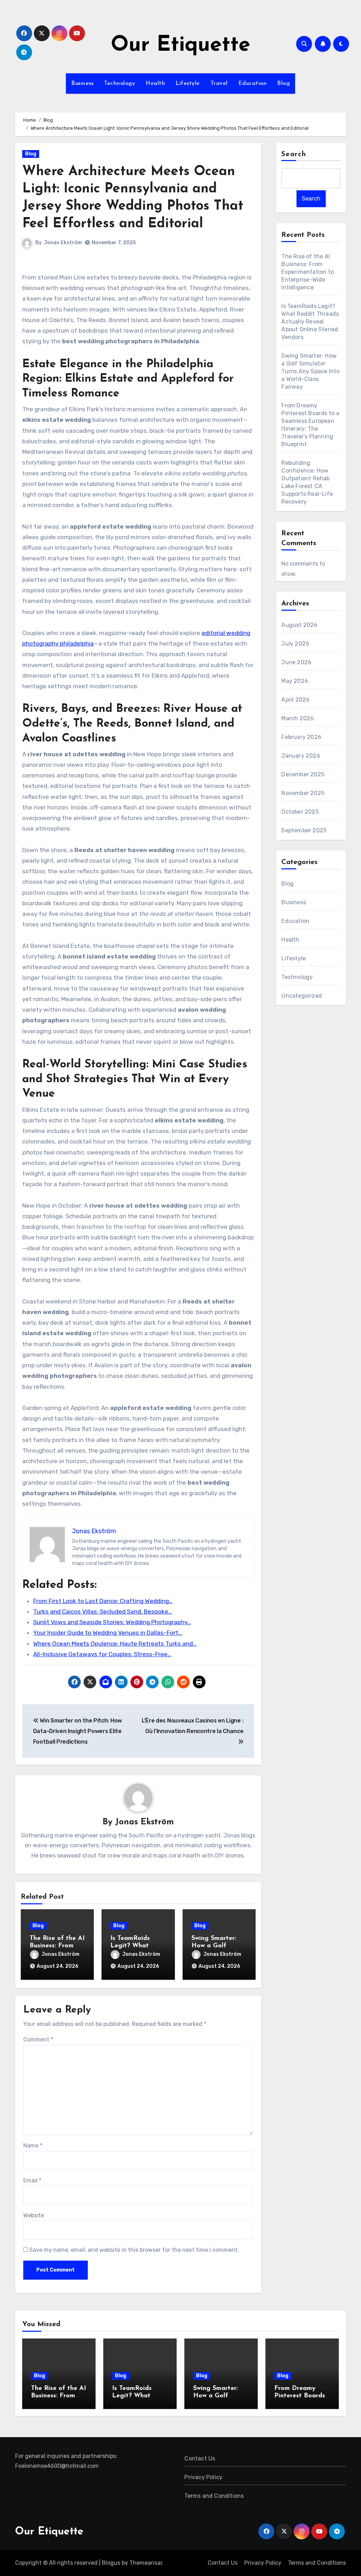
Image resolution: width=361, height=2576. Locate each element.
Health (155, 84)
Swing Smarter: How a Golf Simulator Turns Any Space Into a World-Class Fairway (310, 371)
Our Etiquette (180, 45)
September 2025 (304, 830)
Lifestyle (188, 84)
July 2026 (295, 644)
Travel (219, 84)
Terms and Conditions (214, 2496)
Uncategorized (302, 996)
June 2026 (296, 662)
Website (34, 2215)
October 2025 (300, 812)
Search (294, 154)
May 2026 (295, 681)
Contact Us (200, 2458)
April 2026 (295, 700)
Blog (283, 84)
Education (253, 84)
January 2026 (301, 756)
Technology (120, 84)
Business (82, 84)
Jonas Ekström (63, 243)
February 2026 (301, 737)
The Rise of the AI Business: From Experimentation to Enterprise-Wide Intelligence (308, 272)
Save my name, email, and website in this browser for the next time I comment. (134, 2250)
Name (33, 2146)
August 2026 (299, 625)
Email (32, 2180)
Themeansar (146, 2563)
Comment (38, 2039)
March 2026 (298, 718)
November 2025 (303, 793)
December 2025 (303, 774)
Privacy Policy (203, 2477)
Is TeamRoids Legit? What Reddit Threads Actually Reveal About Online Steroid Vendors (310, 322)
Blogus (111, 2563)
